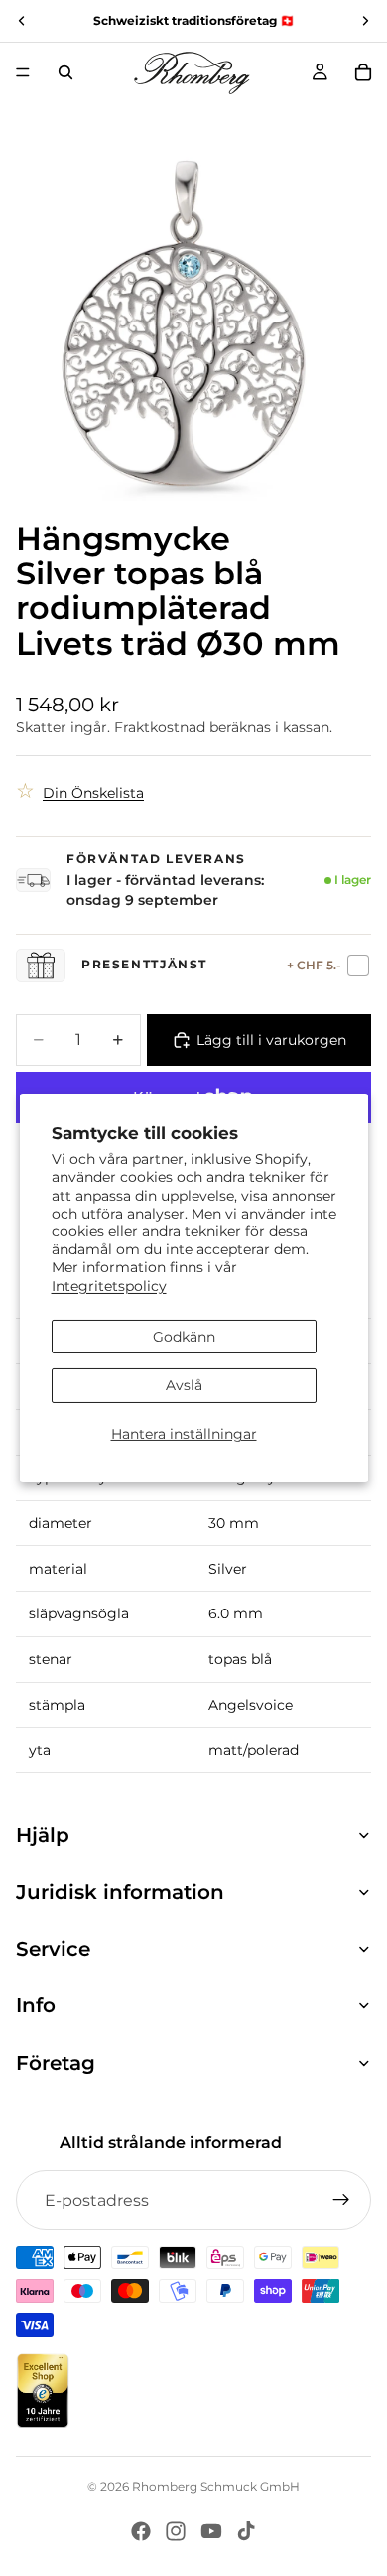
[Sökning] (65, 72)
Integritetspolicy (109, 1285)
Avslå (184, 1385)
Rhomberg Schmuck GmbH (216, 2486)
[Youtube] (211, 2531)
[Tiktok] (246, 2531)
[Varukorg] (363, 72)
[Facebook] (141, 2531)
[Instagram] (176, 2531)
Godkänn (184, 1337)
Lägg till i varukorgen (271, 1040)
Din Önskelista (93, 793)
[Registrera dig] (341, 2200)
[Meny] (23, 72)
